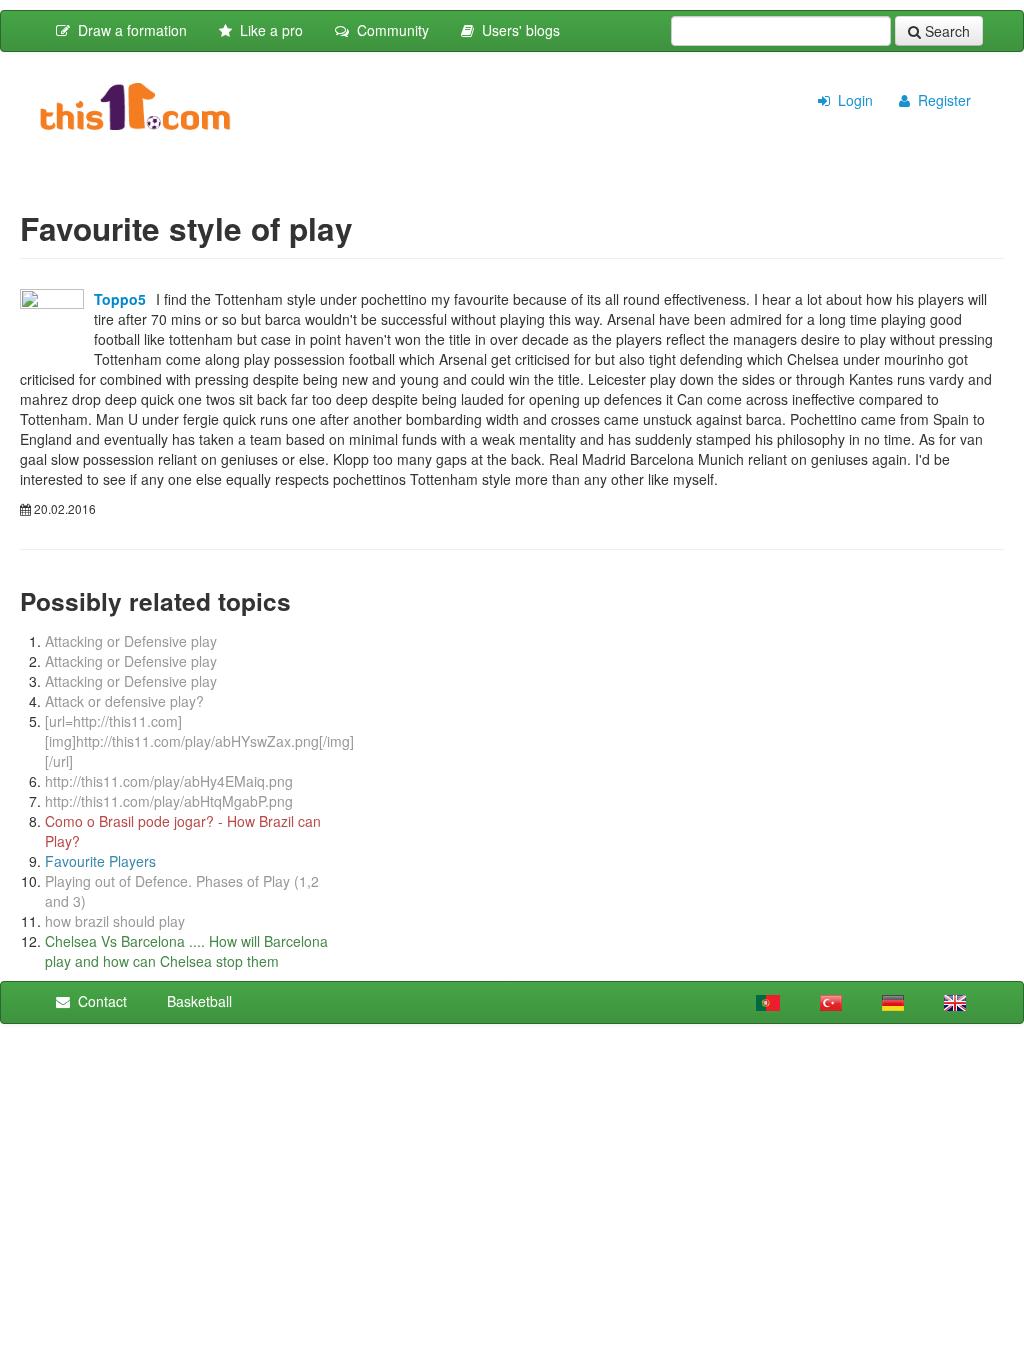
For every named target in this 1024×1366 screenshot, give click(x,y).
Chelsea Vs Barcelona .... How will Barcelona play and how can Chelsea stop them (186, 951)
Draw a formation (128, 30)
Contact (98, 1001)
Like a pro (267, 30)
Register (940, 100)
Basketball (195, 1001)
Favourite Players (100, 861)
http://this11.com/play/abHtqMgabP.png (169, 801)
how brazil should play (115, 921)
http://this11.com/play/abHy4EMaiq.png (169, 781)
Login (851, 100)
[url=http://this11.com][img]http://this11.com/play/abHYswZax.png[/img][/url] (199, 741)
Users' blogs (517, 30)
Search (945, 31)
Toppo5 (120, 299)
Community (389, 30)
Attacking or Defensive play (131, 641)
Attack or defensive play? (124, 701)
